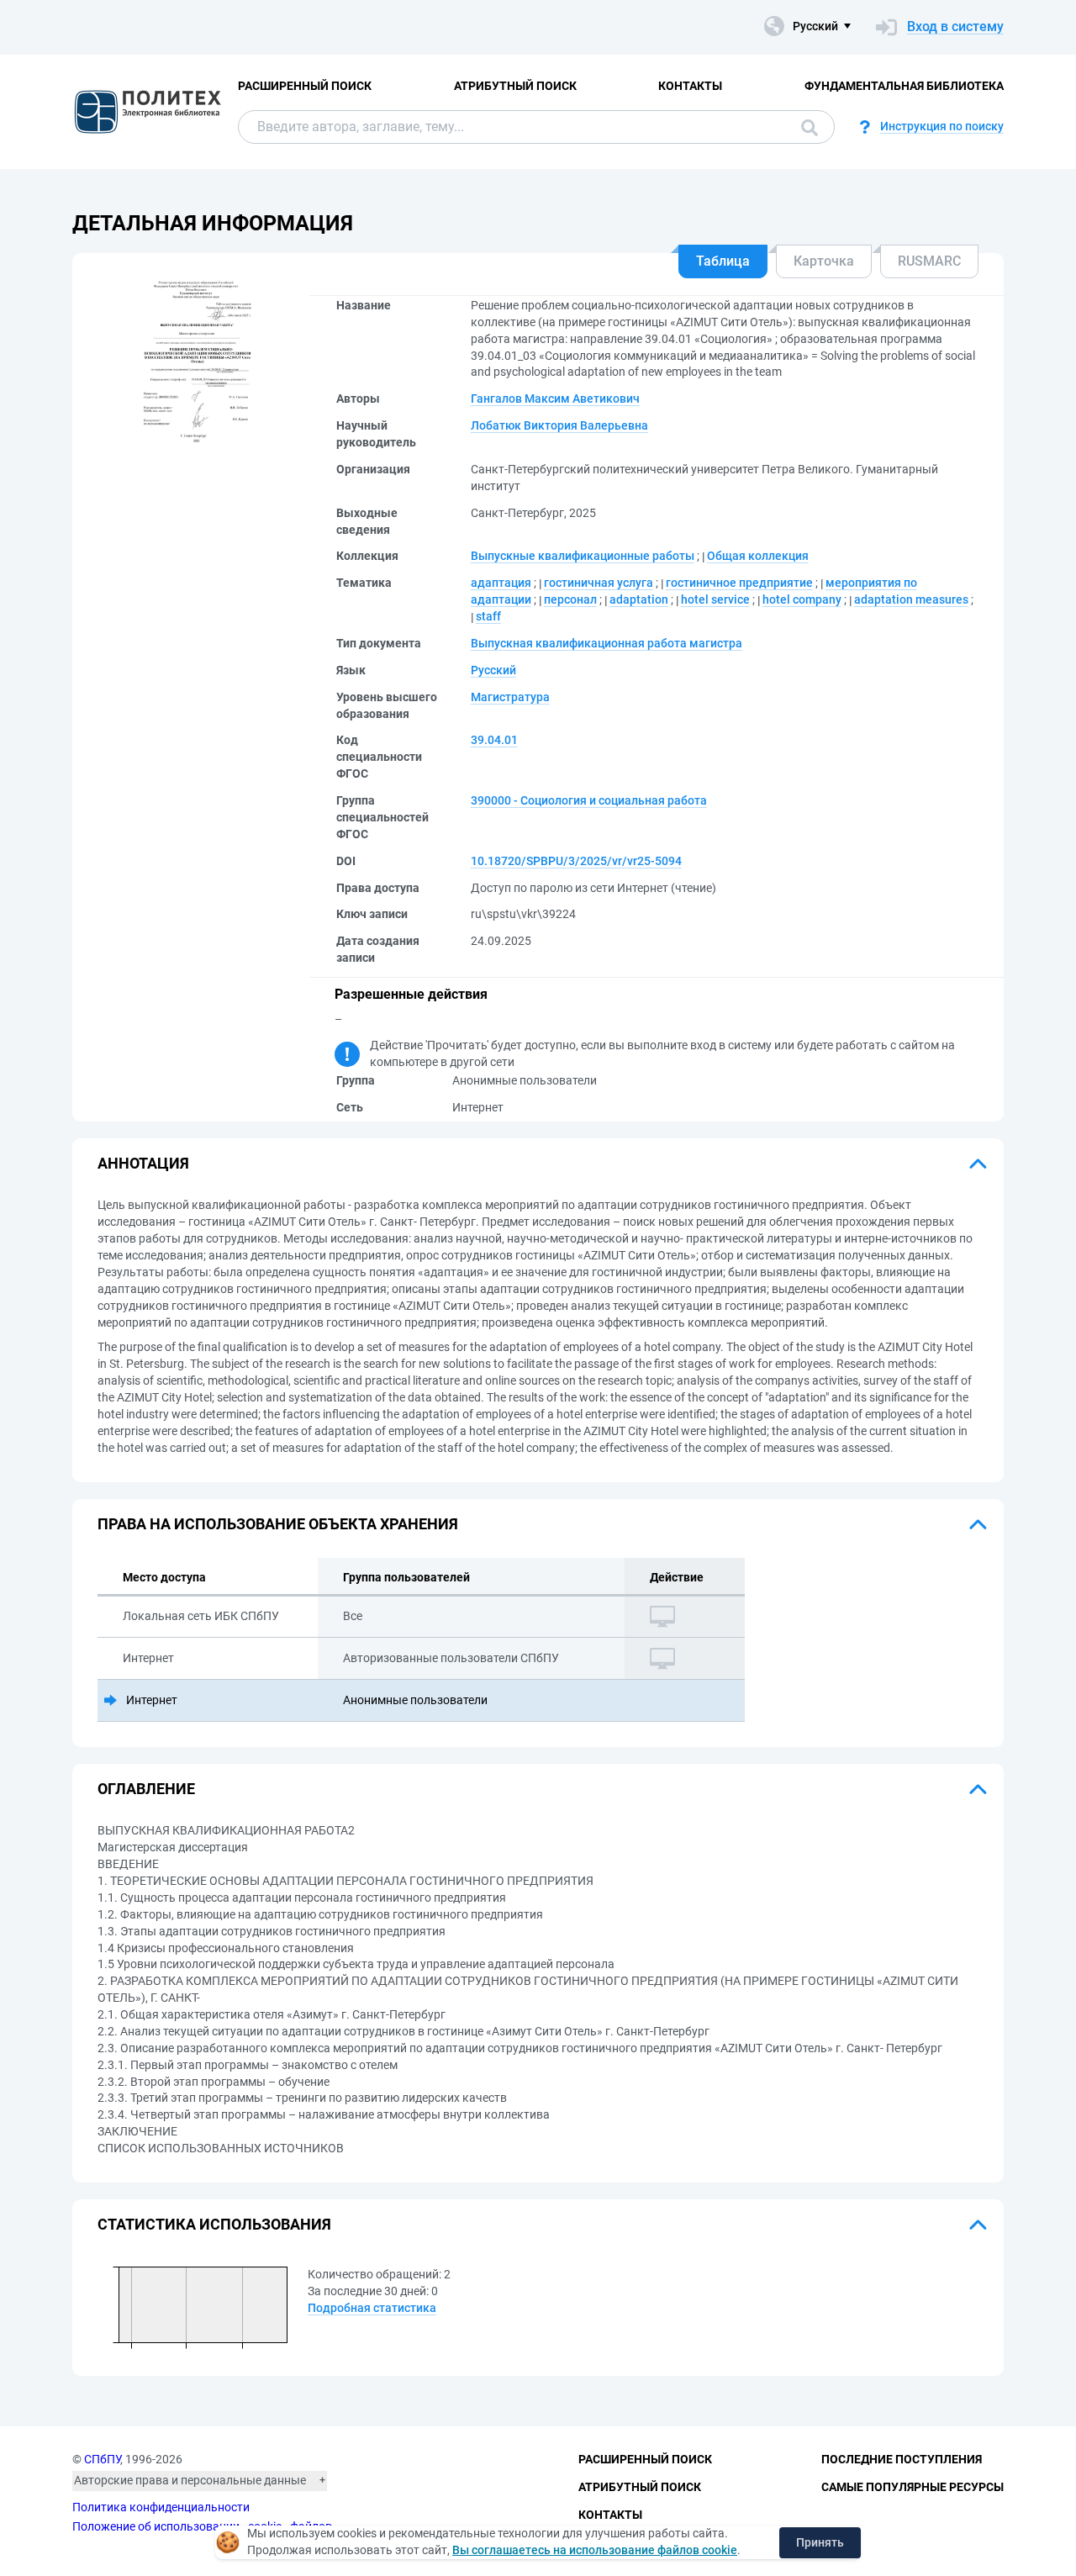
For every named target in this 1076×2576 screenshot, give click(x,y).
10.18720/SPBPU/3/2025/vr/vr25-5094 (576, 861)
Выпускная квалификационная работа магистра (607, 643)
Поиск (805, 127)
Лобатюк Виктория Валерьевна (559, 425)
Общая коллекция (758, 556)
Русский (493, 670)
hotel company (802, 599)
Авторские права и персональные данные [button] (190, 2480)
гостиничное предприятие (739, 583)
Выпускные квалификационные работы (583, 556)
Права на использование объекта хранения (278, 1524)
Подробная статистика (372, 2308)
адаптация (501, 583)
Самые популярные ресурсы (912, 2487)
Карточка (824, 261)
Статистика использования (214, 2224)
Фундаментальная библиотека (904, 86)
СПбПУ (102, 2459)
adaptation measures (911, 599)
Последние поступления (902, 2459)
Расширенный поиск (305, 86)
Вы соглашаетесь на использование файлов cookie (595, 2550)
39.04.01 (494, 740)
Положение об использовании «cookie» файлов (202, 2526)
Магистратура (510, 697)
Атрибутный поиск (515, 86)
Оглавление (146, 1789)
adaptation (639, 599)
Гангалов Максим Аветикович (555, 399)
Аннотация (143, 1163)
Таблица (723, 261)
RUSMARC (929, 261)
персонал (570, 599)
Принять (820, 2542)
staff (488, 616)
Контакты (690, 86)
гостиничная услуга (599, 583)
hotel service (715, 599)
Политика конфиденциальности (161, 2507)
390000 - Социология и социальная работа (589, 800)
